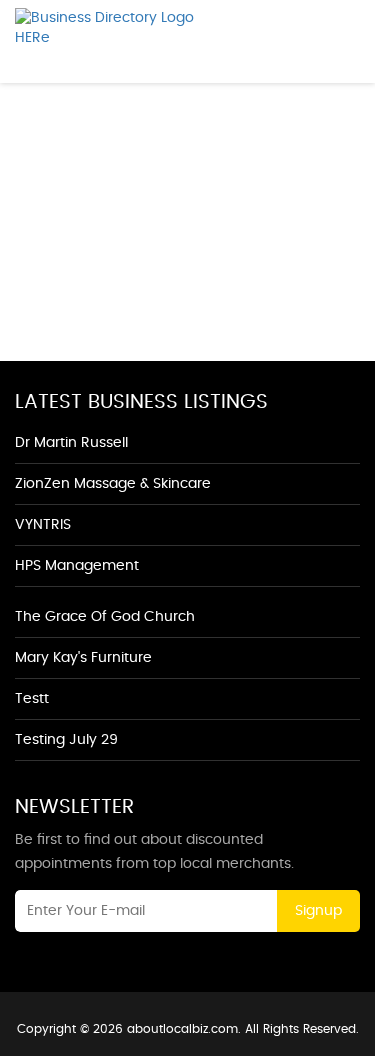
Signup (318, 911)
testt (32, 699)
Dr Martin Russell (71, 443)
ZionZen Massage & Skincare (113, 484)
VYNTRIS (43, 525)
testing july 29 (66, 740)
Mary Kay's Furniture (83, 658)
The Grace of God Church (105, 617)
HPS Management (77, 566)
